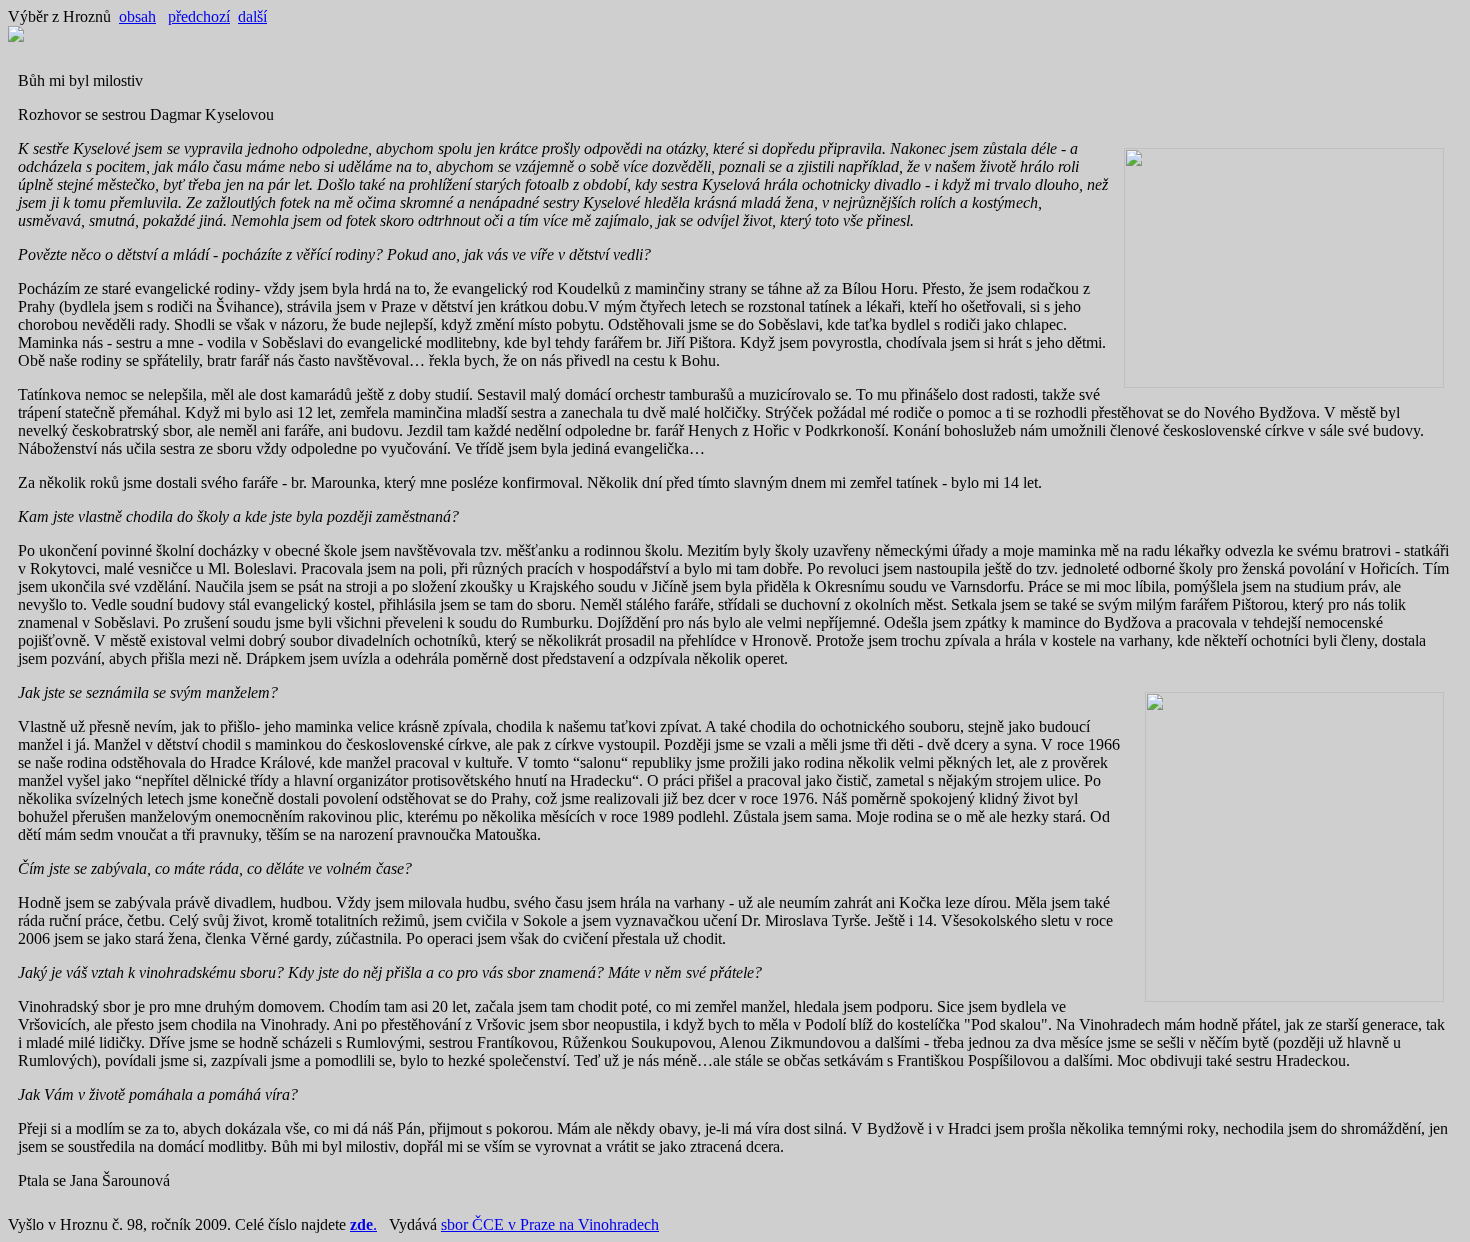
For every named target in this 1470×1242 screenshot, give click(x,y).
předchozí (199, 16)
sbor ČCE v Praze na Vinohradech (550, 1224)
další (252, 16)
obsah (137, 16)
